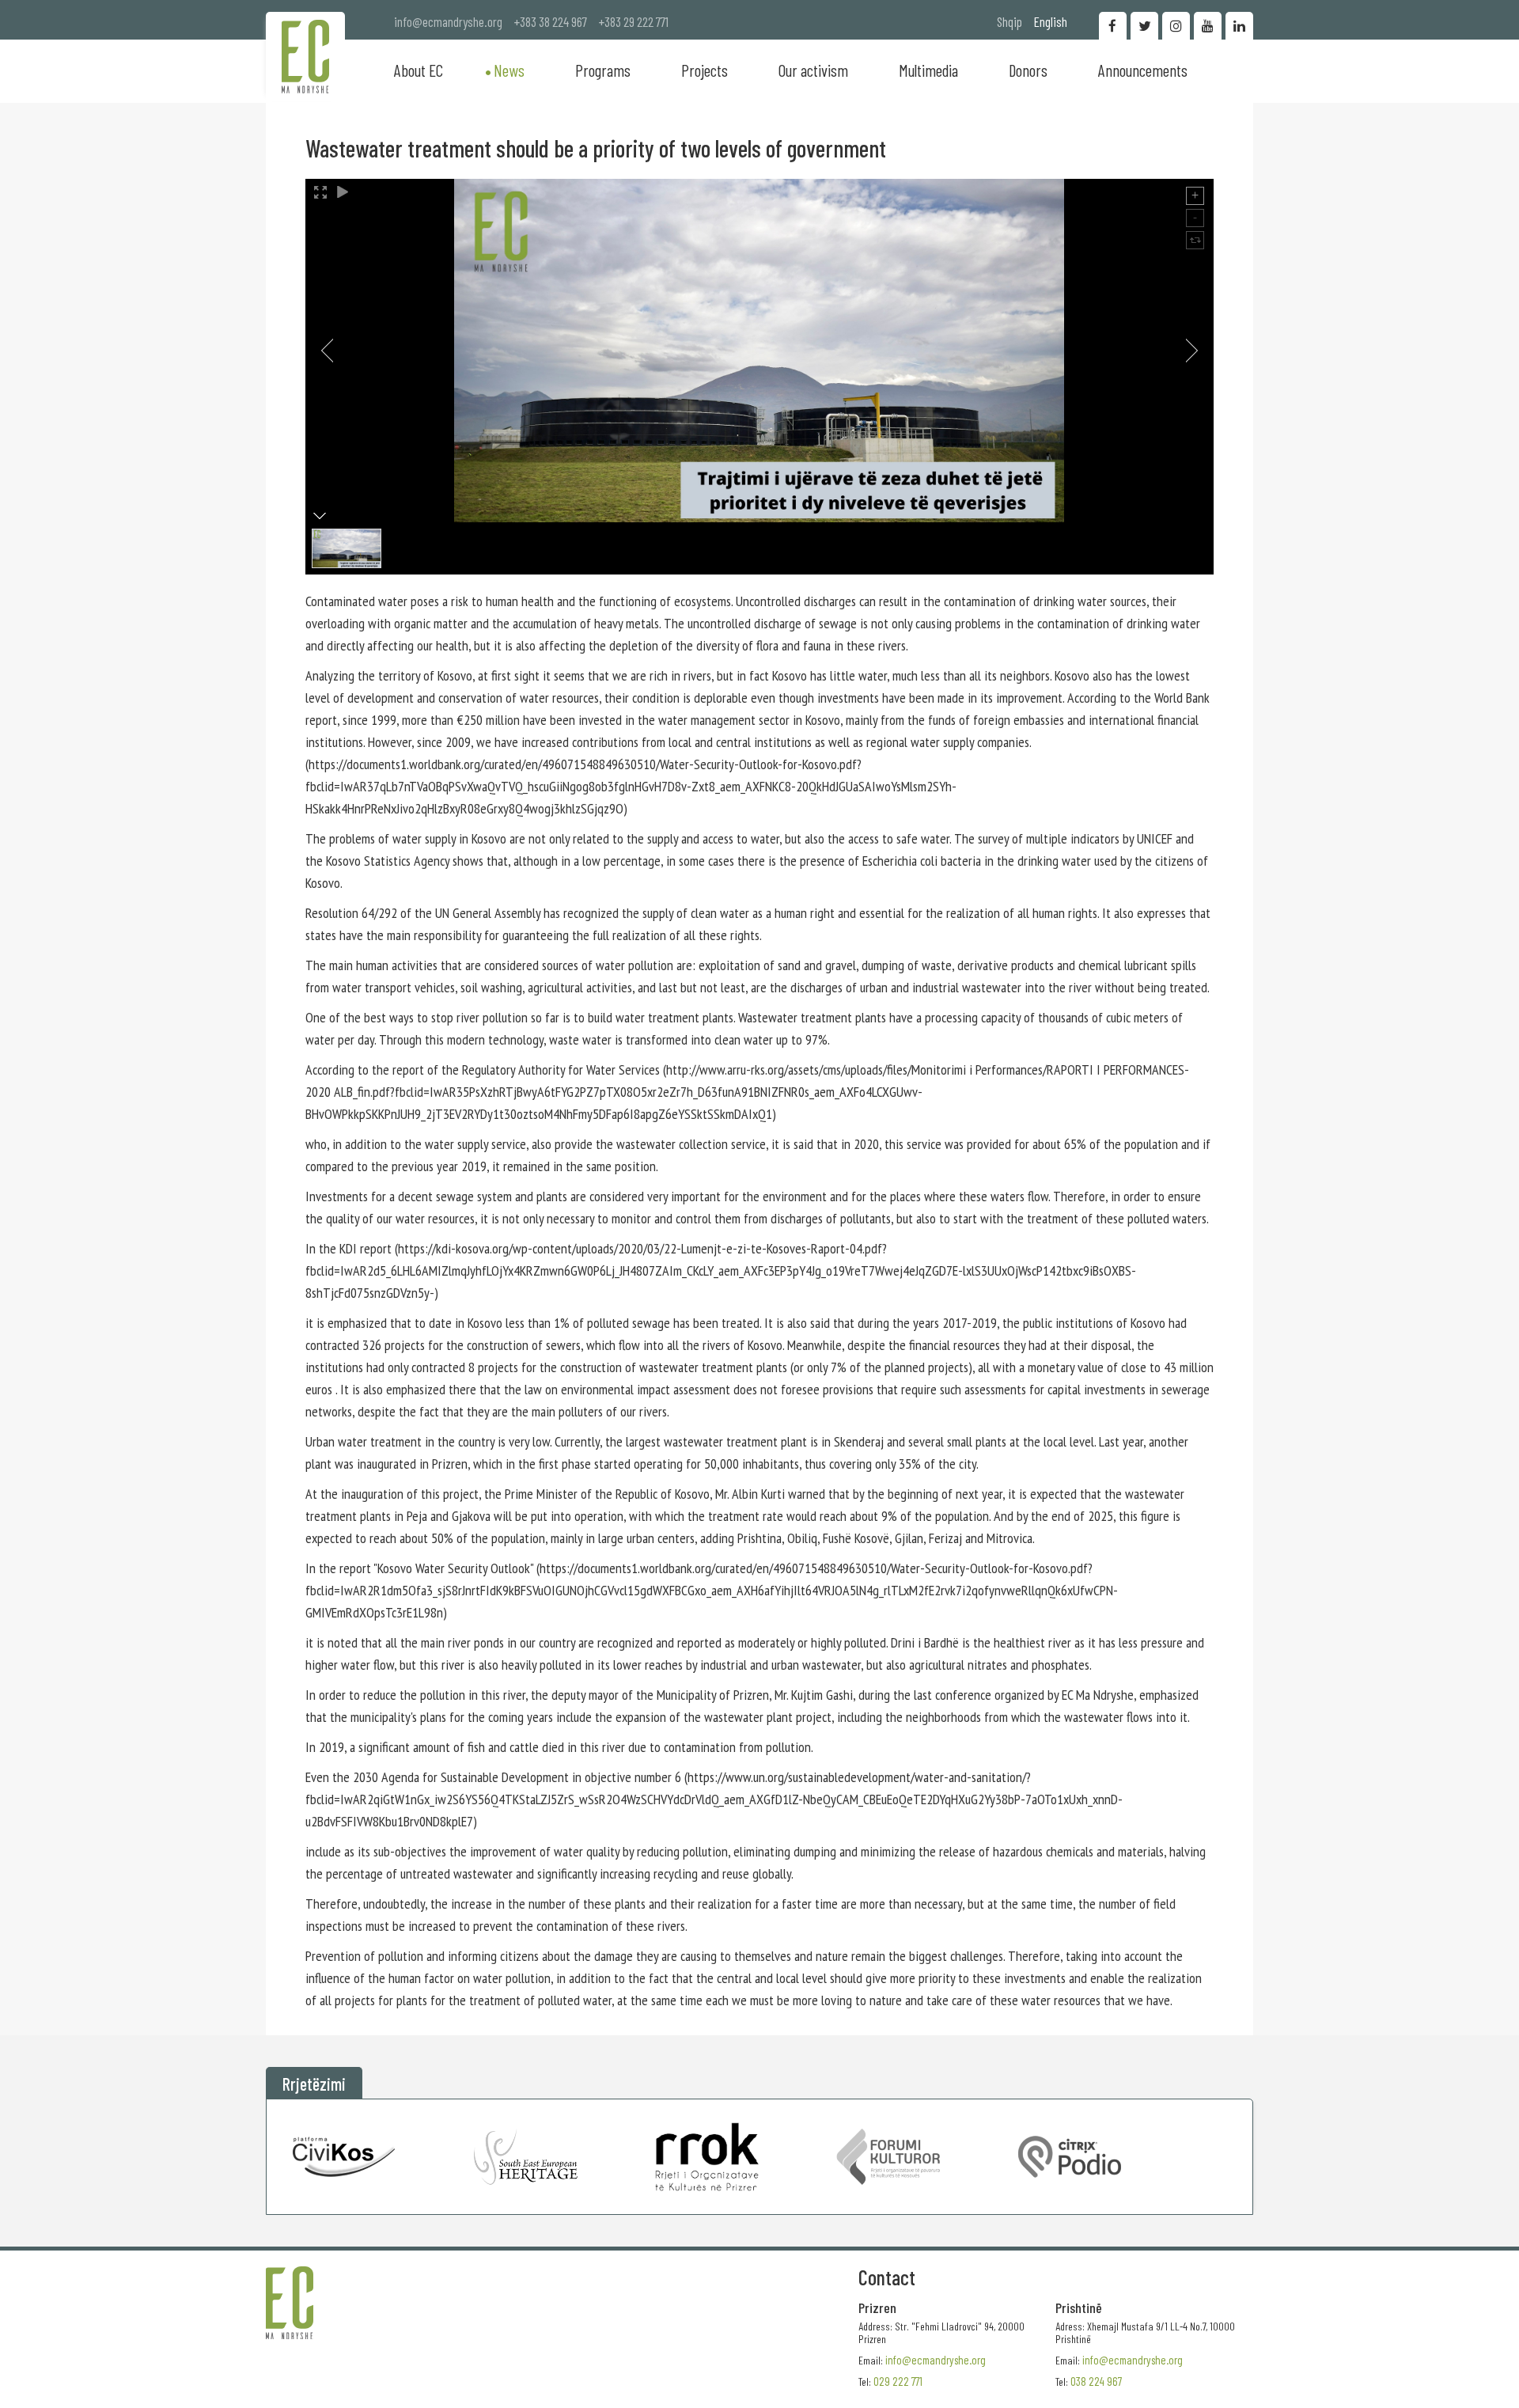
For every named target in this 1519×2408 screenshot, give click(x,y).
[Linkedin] (1239, 26)
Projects (705, 70)
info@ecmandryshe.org (448, 21)
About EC (419, 70)
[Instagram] (1176, 26)
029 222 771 (898, 2381)
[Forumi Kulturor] (888, 2157)
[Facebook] (1113, 26)
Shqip (1010, 21)
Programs (603, 70)
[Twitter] (1144, 26)
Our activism (813, 70)
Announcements (1143, 70)
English (1051, 21)
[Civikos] (345, 2157)
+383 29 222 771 (634, 21)
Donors (1028, 70)
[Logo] (305, 57)
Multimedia (928, 70)
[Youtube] (1208, 26)
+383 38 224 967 (551, 21)
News (509, 70)
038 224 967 (1096, 2381)
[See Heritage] (526, 2157)
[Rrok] (707, 2157)
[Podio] (1070, 2157)
